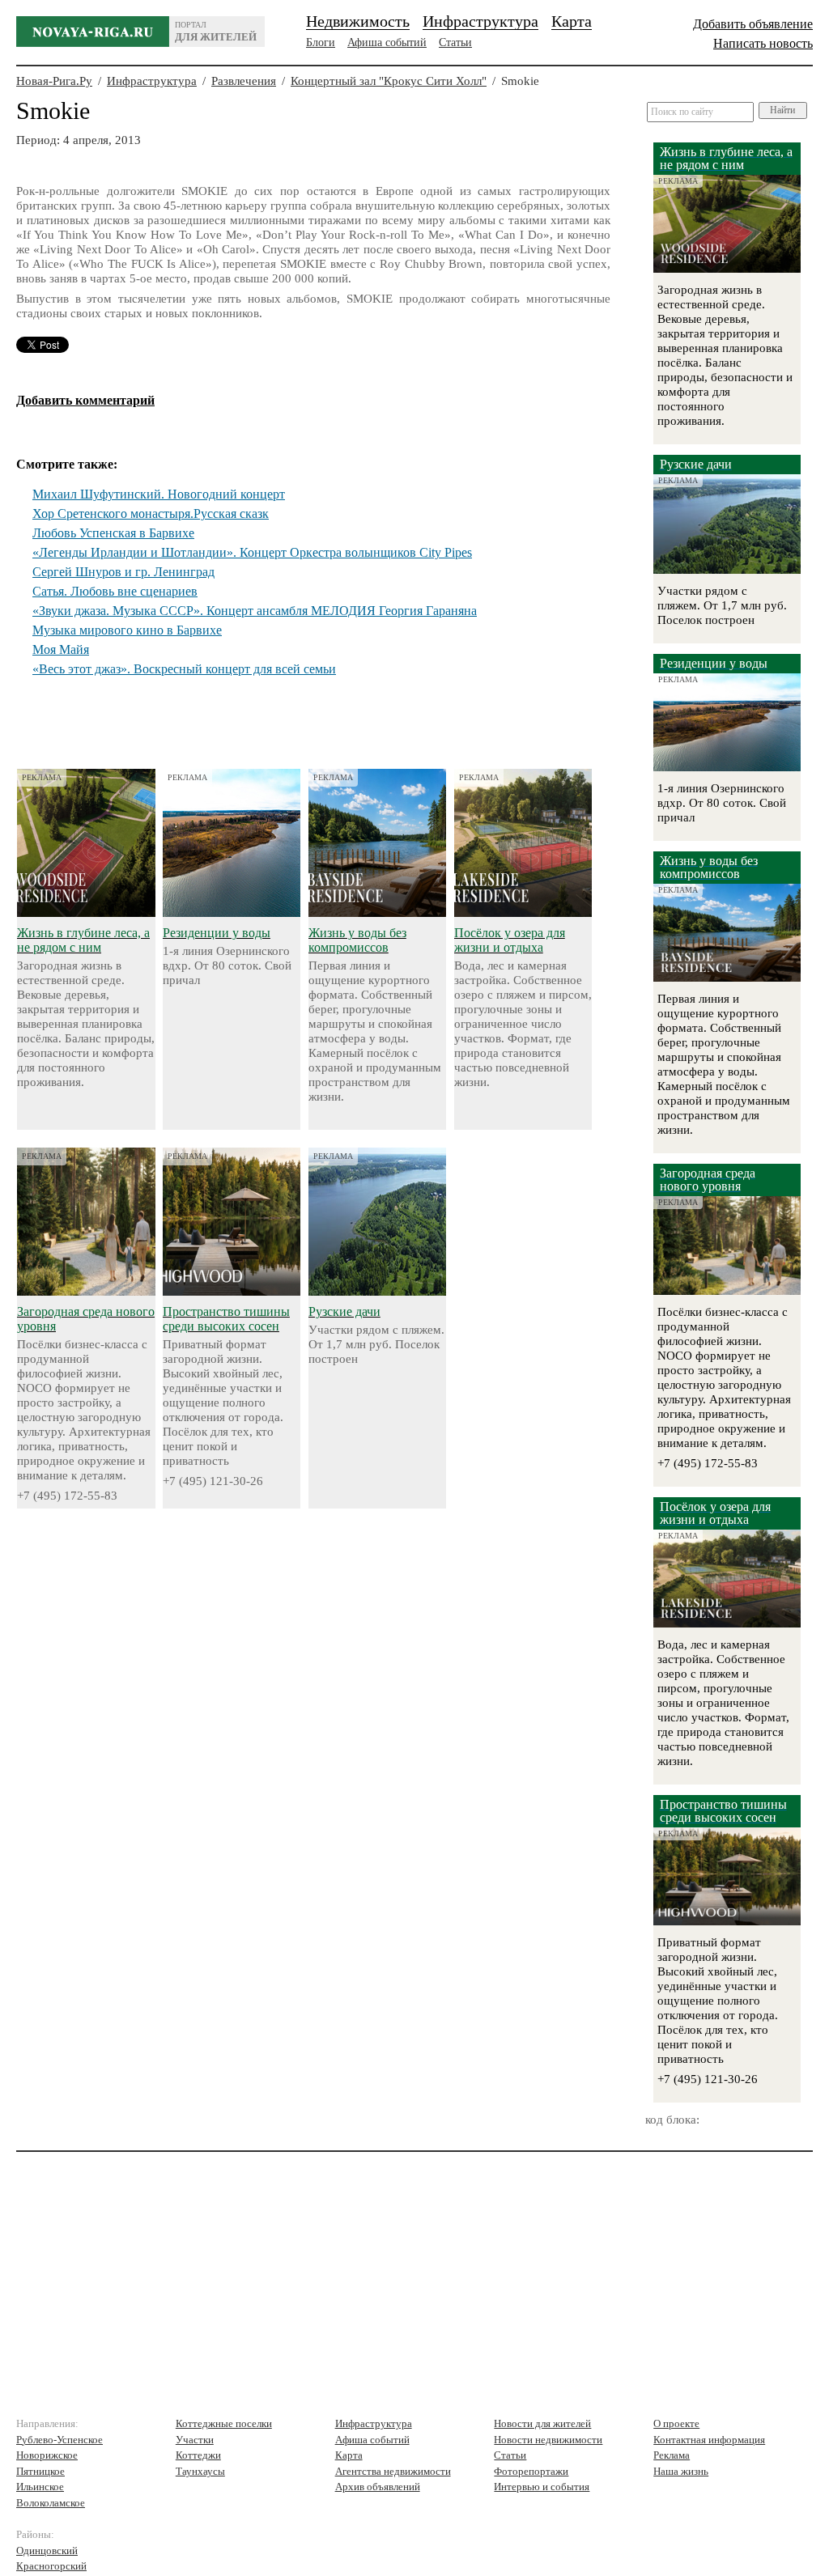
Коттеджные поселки (224, 2423)
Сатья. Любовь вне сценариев (115, 591)
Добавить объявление (753, 24)
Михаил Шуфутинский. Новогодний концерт (159, 494)
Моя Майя (61, 649)
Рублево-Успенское (60, 2440)
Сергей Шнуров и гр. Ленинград (123, 572)
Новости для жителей (542, 2423)
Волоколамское (51, 2503)
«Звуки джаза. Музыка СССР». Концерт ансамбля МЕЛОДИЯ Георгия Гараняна (255, 611)
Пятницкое (40, 2471)
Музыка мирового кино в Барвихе (127, 630)
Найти (782, 110)
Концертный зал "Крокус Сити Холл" (389, 81)
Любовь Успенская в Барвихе (113, 533)
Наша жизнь (681, 2471)
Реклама (672, 2455)
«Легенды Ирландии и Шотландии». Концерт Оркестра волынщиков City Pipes (252, 552)
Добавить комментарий (85, 400)
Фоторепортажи (531, 2471)
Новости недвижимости (548, 2440)
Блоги (321, 42)
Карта (572, 21)
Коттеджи (198, 2455)
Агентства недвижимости (393, 2471)
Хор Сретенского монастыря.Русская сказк (151, 514)
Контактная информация (709, 2440)
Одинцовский (47, 2551)
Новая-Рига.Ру (54, 81)
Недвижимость (358, 21)
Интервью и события (542, 2487)
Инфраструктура (480, 21)
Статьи (455, 42)
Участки (195, 2440)
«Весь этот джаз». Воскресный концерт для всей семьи (184, 669)
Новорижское (47, 2455)
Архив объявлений (378, 2487)
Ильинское (40, 2487)
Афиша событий (387, 42)
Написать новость (763, 43)
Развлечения (244, 81)
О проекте (676, 2423)
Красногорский (51, 2566)
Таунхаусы (200, 2471)
